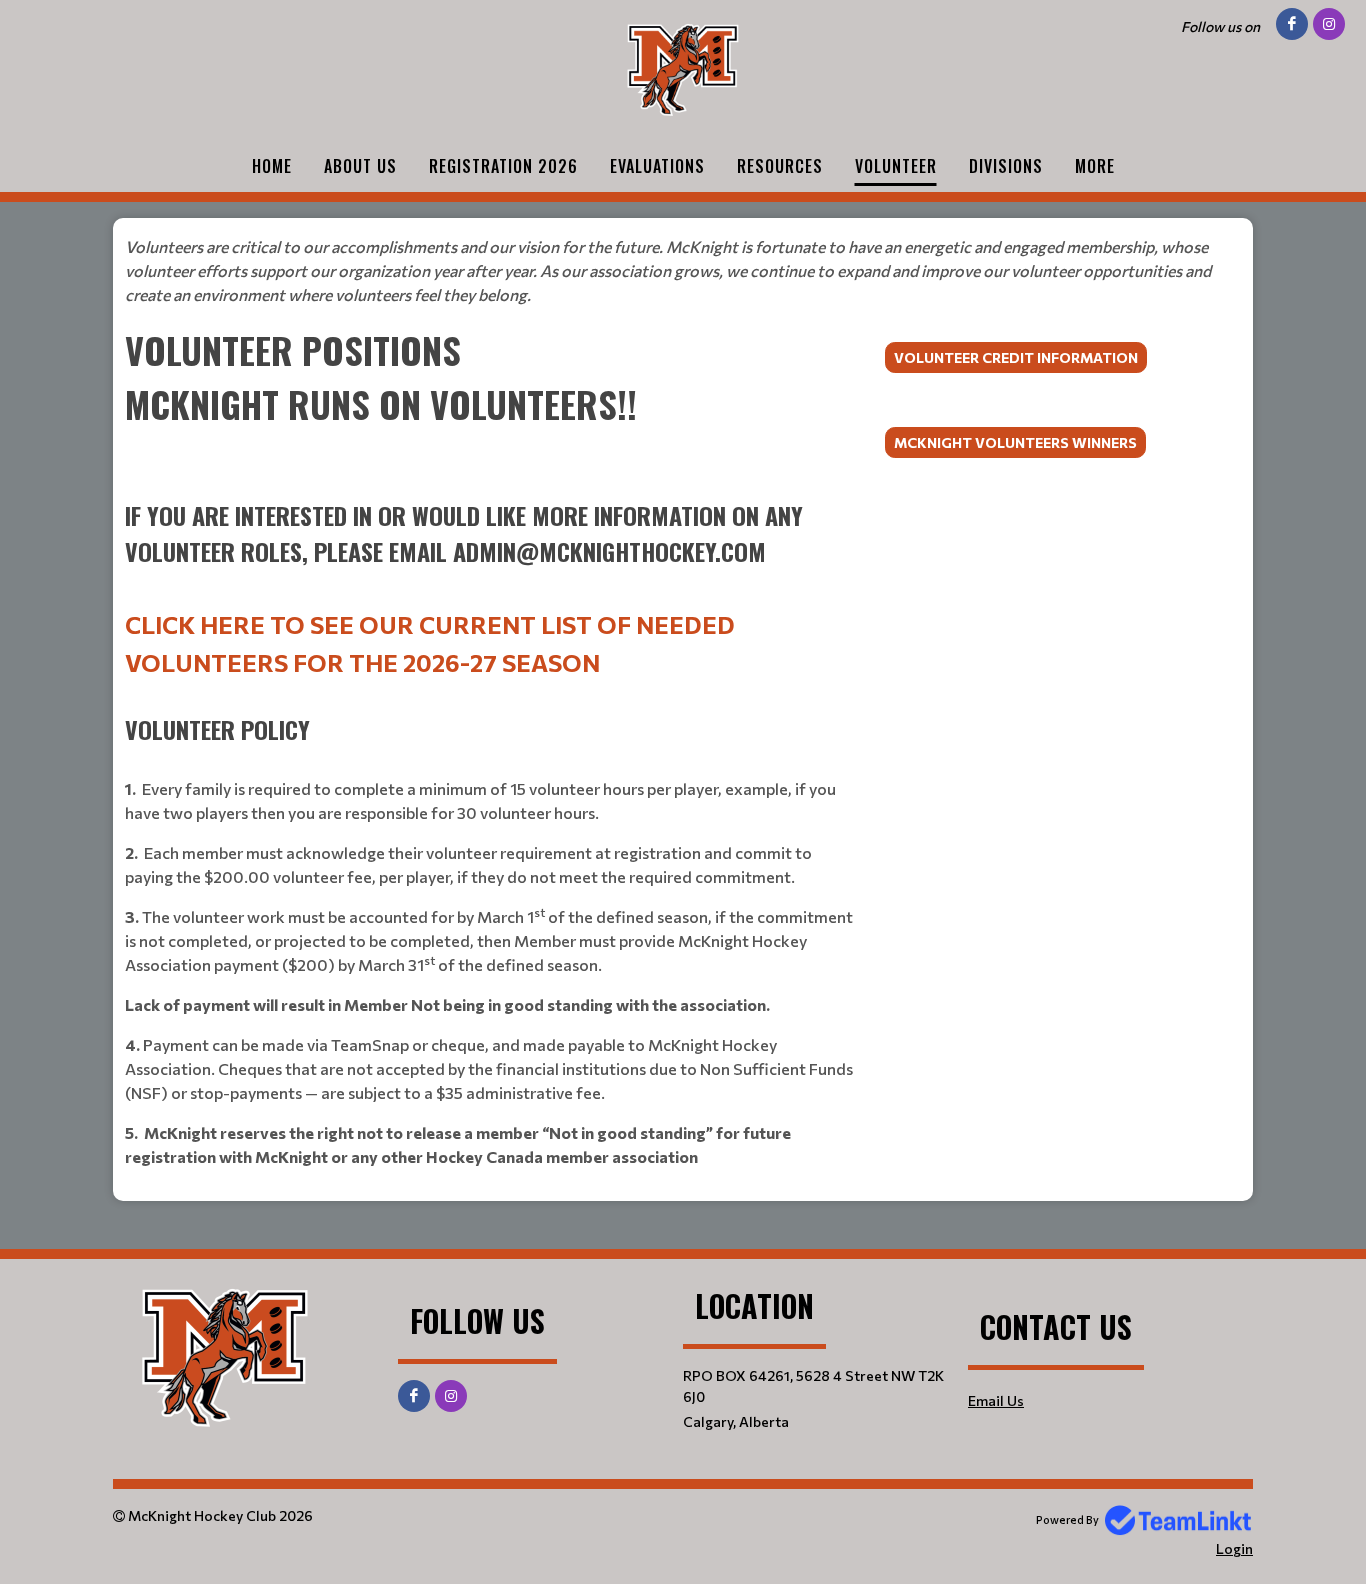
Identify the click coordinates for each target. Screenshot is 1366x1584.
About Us (360, 166)
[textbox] (683, 271)
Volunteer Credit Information (1016, 357)
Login (1234, 1548)
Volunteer (896, 166)
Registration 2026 (503, 166)
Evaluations (657, 166)
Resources (780, 166)
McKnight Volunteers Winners (1015, 442)
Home (272, 166)
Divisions (1006, 166)
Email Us (996, 1400)
